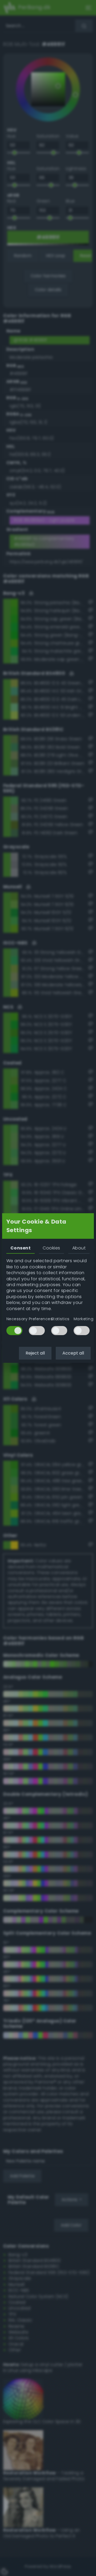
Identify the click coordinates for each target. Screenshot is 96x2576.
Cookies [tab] (51, 1248)
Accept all (73, 1353)
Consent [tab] (21, 1248)
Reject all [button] (35, 1353)
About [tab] (79, 1248)
